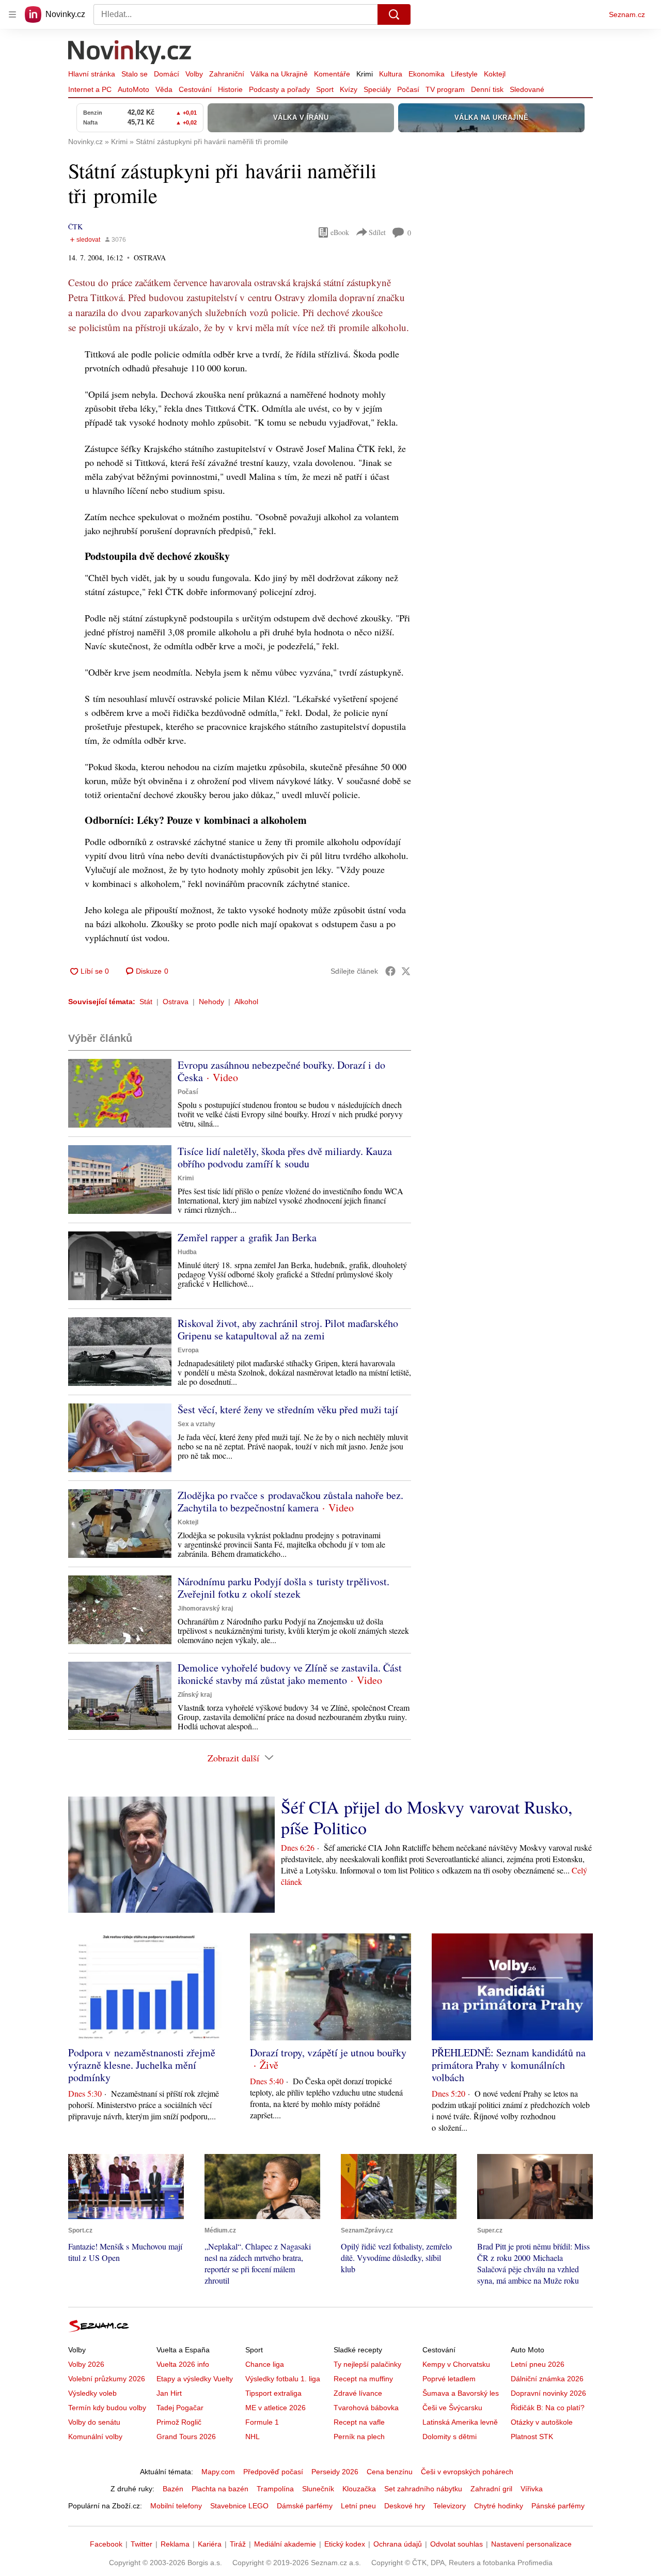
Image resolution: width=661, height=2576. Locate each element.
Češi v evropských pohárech (467, 2472)
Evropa (188, 1350)
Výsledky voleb (92, 2393)
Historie (230, 89)
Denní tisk (487, 89)
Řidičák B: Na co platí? (548, 2408)
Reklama (175, 2544)
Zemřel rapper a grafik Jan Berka (247, 1237)
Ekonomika (427, 74)
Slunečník (318, 2489)
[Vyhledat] (394, 14)
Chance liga (265, 2364)
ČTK (75, 227)
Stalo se (135, 74)
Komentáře (332, 74)
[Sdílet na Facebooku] (390, 971)
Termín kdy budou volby (107, 2408)
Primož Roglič (179, 2422)
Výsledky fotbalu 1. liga (283, 2379)
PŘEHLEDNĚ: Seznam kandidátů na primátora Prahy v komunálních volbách (509, 2065)
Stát (146, 1002)
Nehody (211, 1002)
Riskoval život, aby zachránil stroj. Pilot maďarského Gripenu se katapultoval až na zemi (288, 1329)
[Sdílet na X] (406, 971)
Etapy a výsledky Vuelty (195, 2379)
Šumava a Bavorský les (461, 2393)
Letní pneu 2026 (538, 2364)
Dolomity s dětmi (450, 2437)
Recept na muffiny (363, 2379)
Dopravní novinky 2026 (548, 2393)
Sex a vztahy (196, 1424)
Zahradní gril (491, 2489)
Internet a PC (90, 89)
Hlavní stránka (92, 74)
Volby (194, 74)
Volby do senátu (94, 2422)
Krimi (365, 74)
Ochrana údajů (398, 2544)
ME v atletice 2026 (276, 2408)
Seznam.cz (627, 14)
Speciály (377, 89)
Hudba (187, 1252)
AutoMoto (133, 89)
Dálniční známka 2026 (547, 2379)
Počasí (408, 89)
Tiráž (238, 2544)
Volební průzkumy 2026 (107, 2379)
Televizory (450, 2506)
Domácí (167, 74)
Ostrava (176, 1002)
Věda (164, 89)
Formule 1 (262, 2422)
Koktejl (495, 74)
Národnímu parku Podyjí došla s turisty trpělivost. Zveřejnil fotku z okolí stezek (284, 1588)
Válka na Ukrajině (279, 74)
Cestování (195, 89)
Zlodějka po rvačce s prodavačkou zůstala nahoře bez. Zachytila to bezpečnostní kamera (290, 1501)
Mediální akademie (285, 2544)
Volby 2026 (86, 2364)
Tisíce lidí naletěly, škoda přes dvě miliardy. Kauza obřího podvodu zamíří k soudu (285, 1157)
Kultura (391, 74)
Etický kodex (345, 2544)
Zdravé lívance (358, 2393)
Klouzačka (359, 2489)
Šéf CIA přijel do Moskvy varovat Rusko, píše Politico (427, 1817)
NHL (253, 2437)
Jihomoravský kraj (205, 1609)
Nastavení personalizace (531, 2544)
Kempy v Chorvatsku (456, 2364)
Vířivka (532, 2489)
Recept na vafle (359, 2422)
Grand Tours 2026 (186, 2437)
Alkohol (246, 1002)
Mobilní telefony (176, 2506)
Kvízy (349, 89)
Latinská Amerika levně (460, 2422)
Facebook (106, 2544)
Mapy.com (218, 2472)
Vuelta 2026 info (183, 2364)
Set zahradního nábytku (423, 2489)
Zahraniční (227, 74)
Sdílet (377, 232)
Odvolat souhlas (457, 2544)
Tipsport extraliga (273, 2393)
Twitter (141, 2544)
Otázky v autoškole (542, 2422)
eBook (340, 232)
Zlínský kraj (195, 1695)
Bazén (173, 2489)
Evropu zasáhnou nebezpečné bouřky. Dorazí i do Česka (281, 1071)
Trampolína (275, 2489)
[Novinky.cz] (130, 53)
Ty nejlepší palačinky (367, 2364)
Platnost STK (532, 2437)
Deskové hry (405, 2506)
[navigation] (12, 14)
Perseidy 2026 (335, 2472)
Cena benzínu (390, 2472)
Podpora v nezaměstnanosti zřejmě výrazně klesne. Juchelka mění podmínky (142, 2065)
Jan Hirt (169, 2393)
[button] (120, 1093)
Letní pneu (358, 2506)
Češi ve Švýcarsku (452, 2408)
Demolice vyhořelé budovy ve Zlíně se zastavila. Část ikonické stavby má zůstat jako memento (290, 1674)
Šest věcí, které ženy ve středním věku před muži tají (288, 1409)
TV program (445, 89)
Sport (325, 89)
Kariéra (210, 2544)
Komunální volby (95, 2437)
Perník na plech (359, 2437)
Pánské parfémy (558, 2506)
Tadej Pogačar (180, 2408)
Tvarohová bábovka (366, 2408)
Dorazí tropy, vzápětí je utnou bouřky (328, 2052)
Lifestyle (464, 74)
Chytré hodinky (499, 2506)
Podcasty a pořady (279, 89)
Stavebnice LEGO (239, 2506)
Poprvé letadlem (449, 2379)
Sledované (527, 89)
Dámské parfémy (305, 2506)
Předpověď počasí (273, 2472)
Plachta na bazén (220, 2489)
